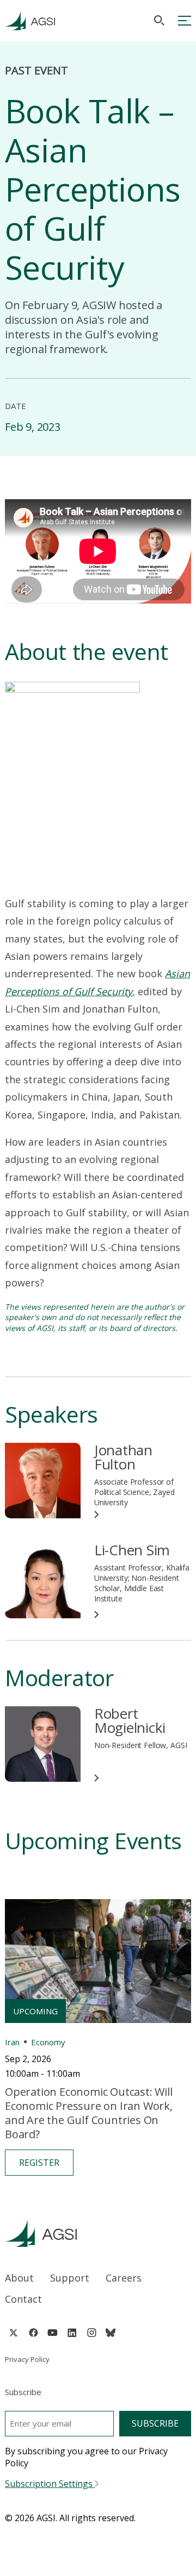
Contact (23, 2299)
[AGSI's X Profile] (13, 2333)
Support (70, 2278)
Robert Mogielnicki (130, 1720)
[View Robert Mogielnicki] (43, 1744)
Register (39, 2163)
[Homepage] (30, 21)
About (19, 2278)
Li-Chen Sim (132, 1550)
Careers (124, 2278)
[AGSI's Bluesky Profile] (111, 2333)
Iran (12, 2042)
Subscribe (155, 2423)
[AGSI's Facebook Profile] (33, 2333)
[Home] (98, 2233)
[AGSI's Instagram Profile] (91, 2333)
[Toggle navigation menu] (185, 21)
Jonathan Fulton (123, 1457)
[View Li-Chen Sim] (43, 1581)
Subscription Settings (50, 2484)
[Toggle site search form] (159, 20)
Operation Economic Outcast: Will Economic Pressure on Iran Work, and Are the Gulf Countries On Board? (89, 2113)
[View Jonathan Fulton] (43, 1481)
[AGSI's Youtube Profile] (53, 2333)
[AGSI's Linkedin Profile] (72, 2333)
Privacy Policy (27, 2359)
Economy (48, 2042)
